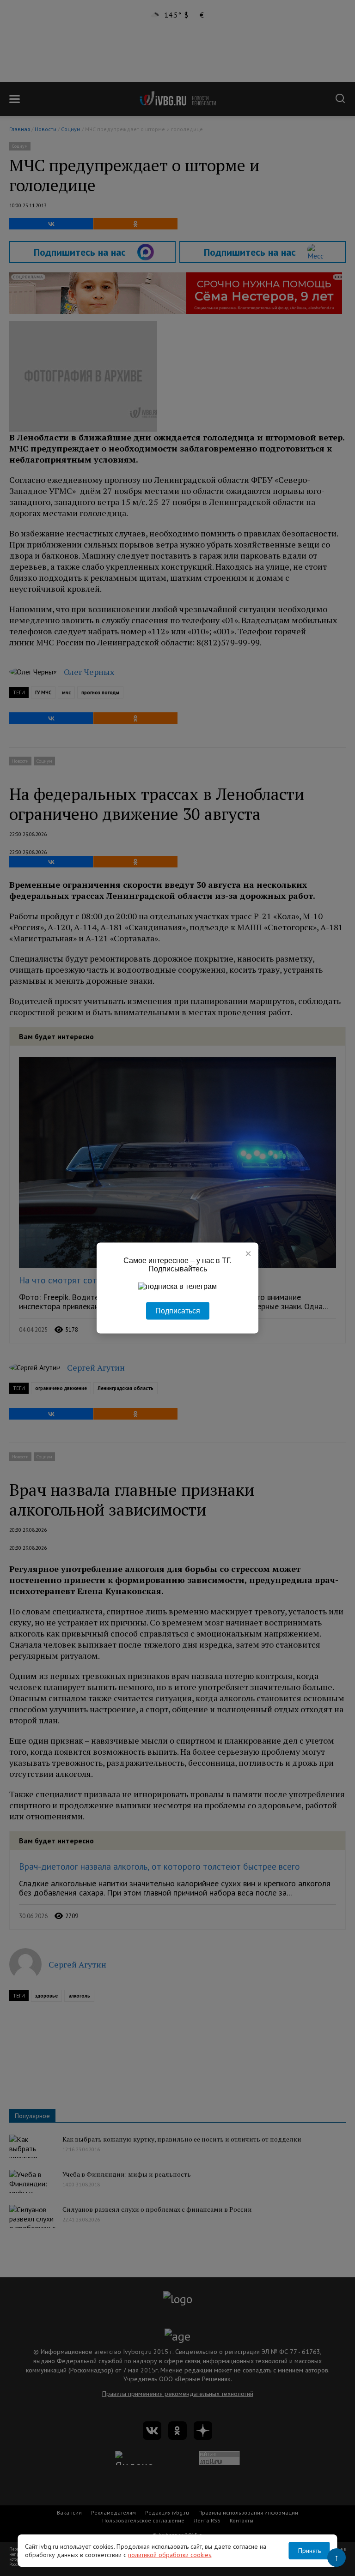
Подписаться (178, 1311)
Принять (309, 2551)
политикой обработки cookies (170, 2555)
